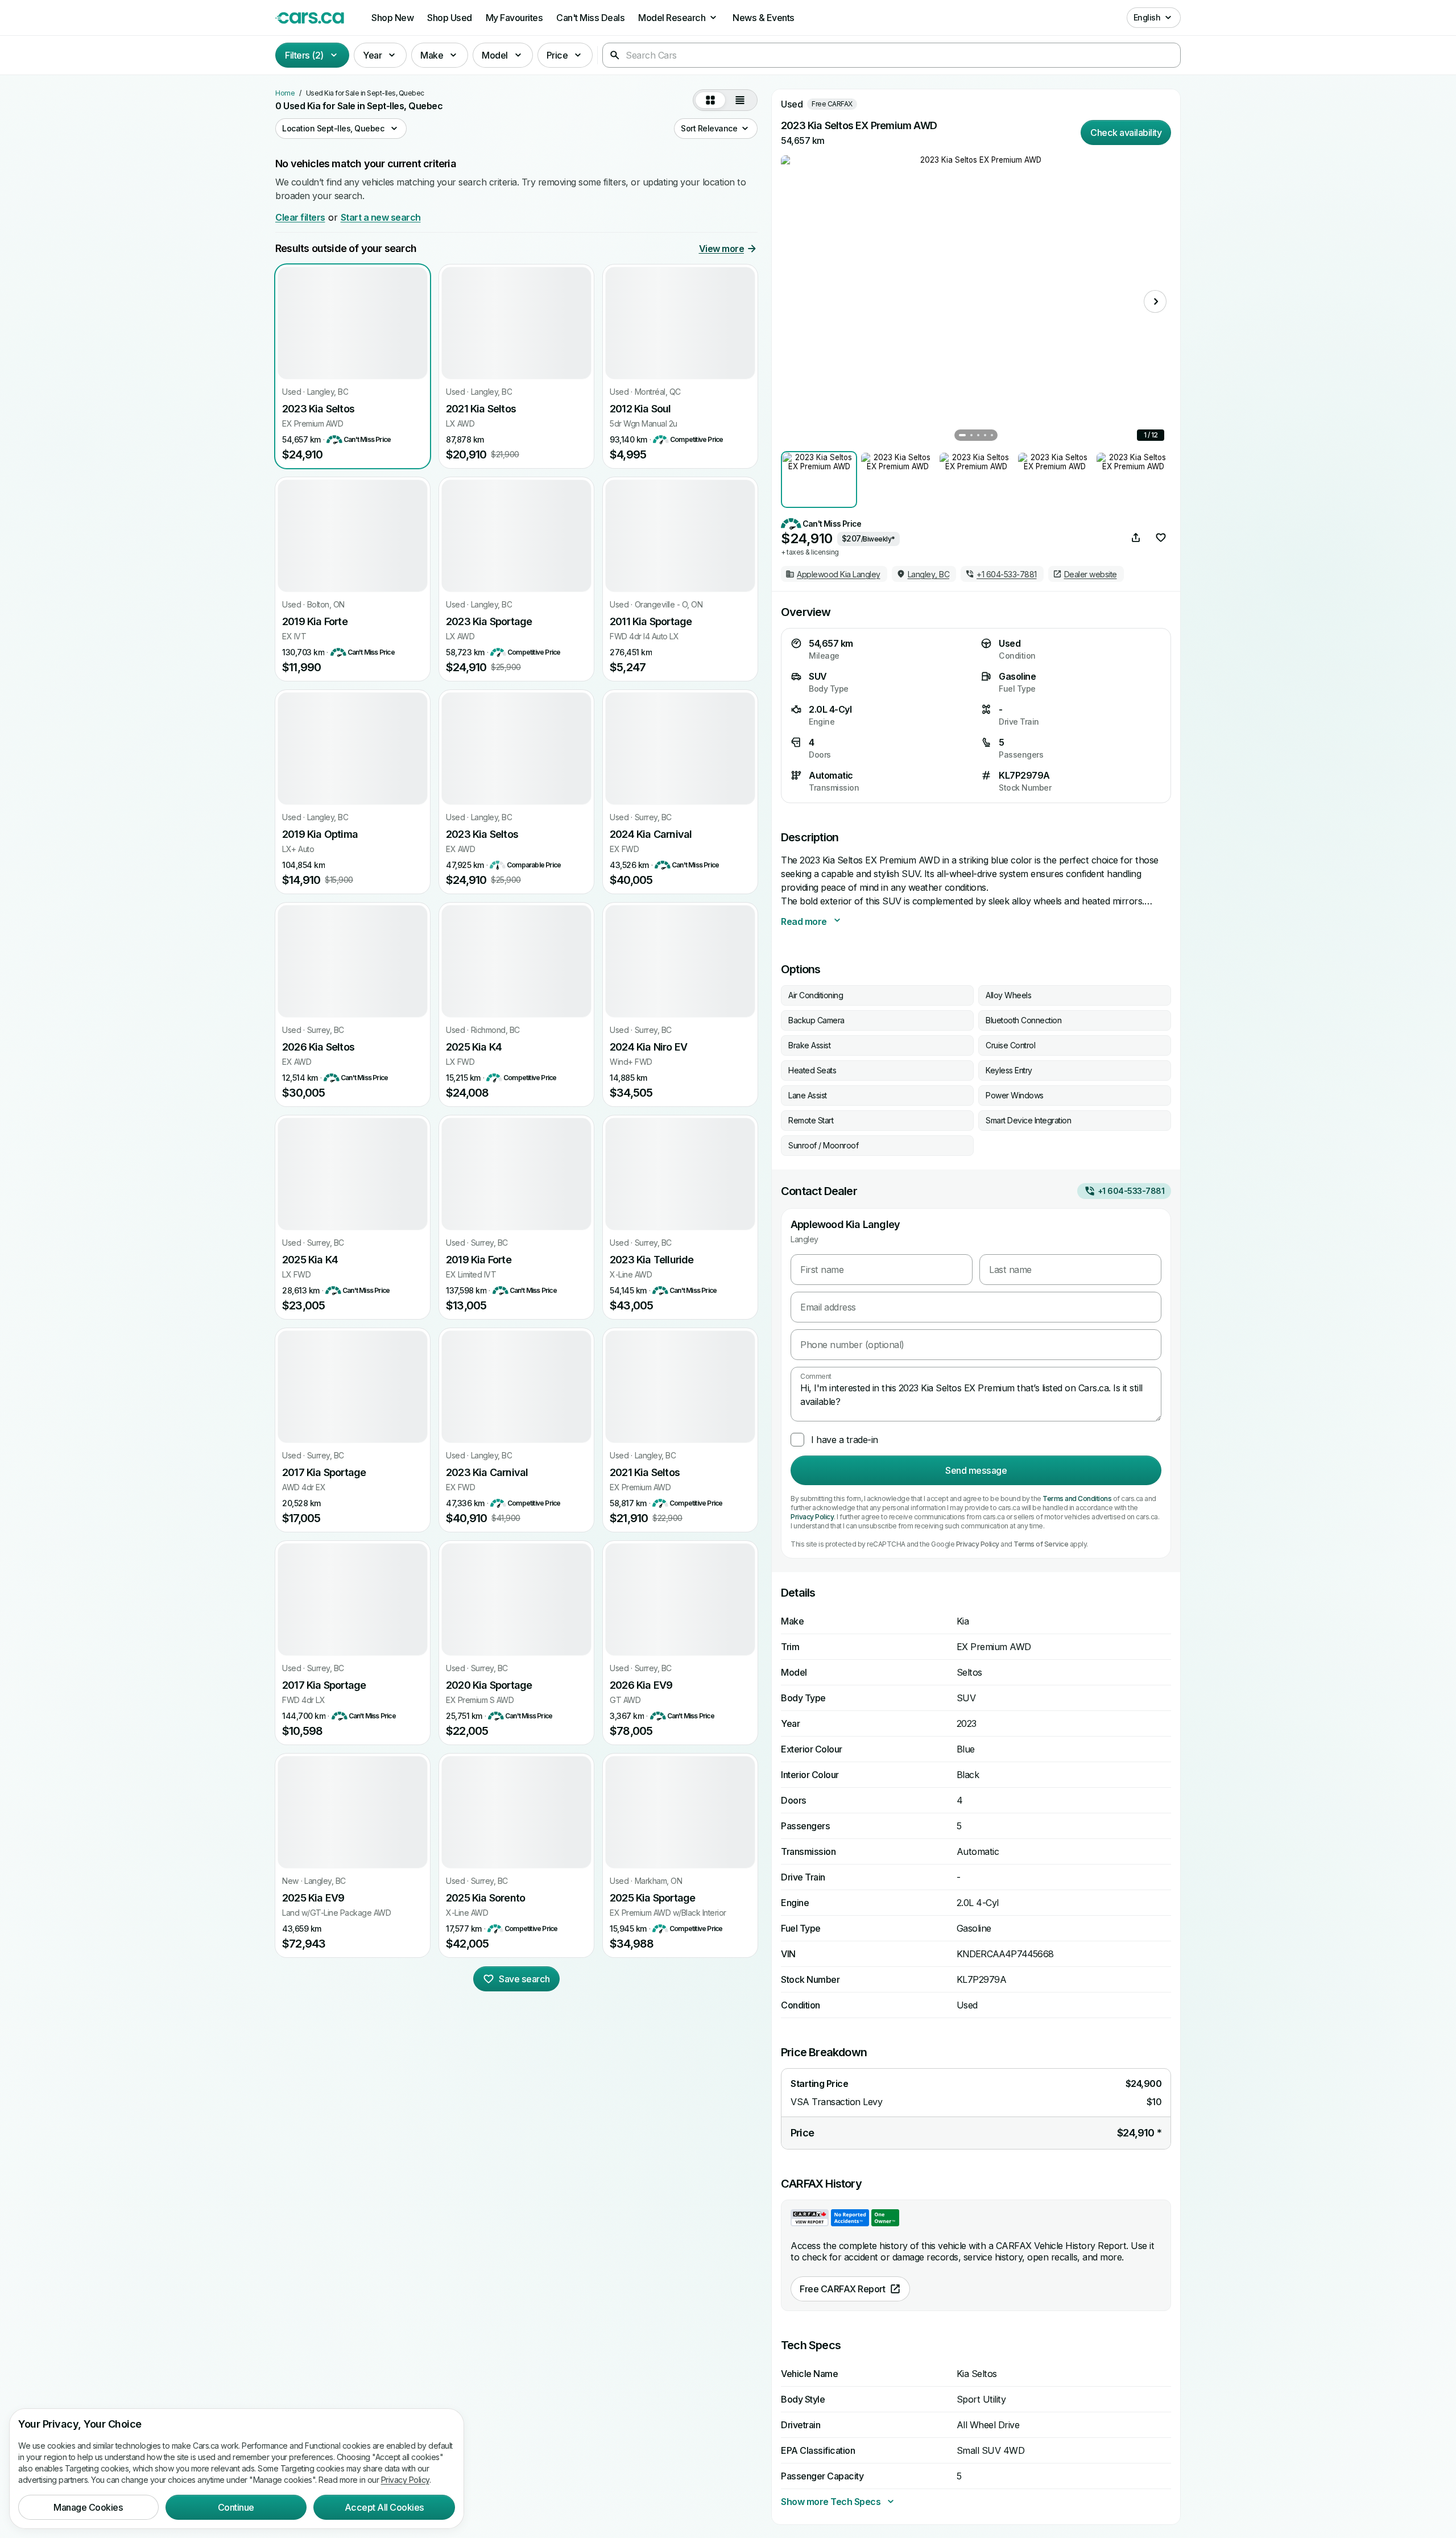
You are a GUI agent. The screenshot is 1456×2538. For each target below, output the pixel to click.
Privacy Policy (812, 1517)
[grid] (710, 100)
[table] (740, 100)
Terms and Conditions (1077, 1499)
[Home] (310, 18)
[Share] (1136, 538)
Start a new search (381, 217)
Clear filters (300, 217)
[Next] (1155, 301)
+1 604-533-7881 (1131, 1191)
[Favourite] (1161, 538)
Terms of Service (1041, 1544)
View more (722, 249)
